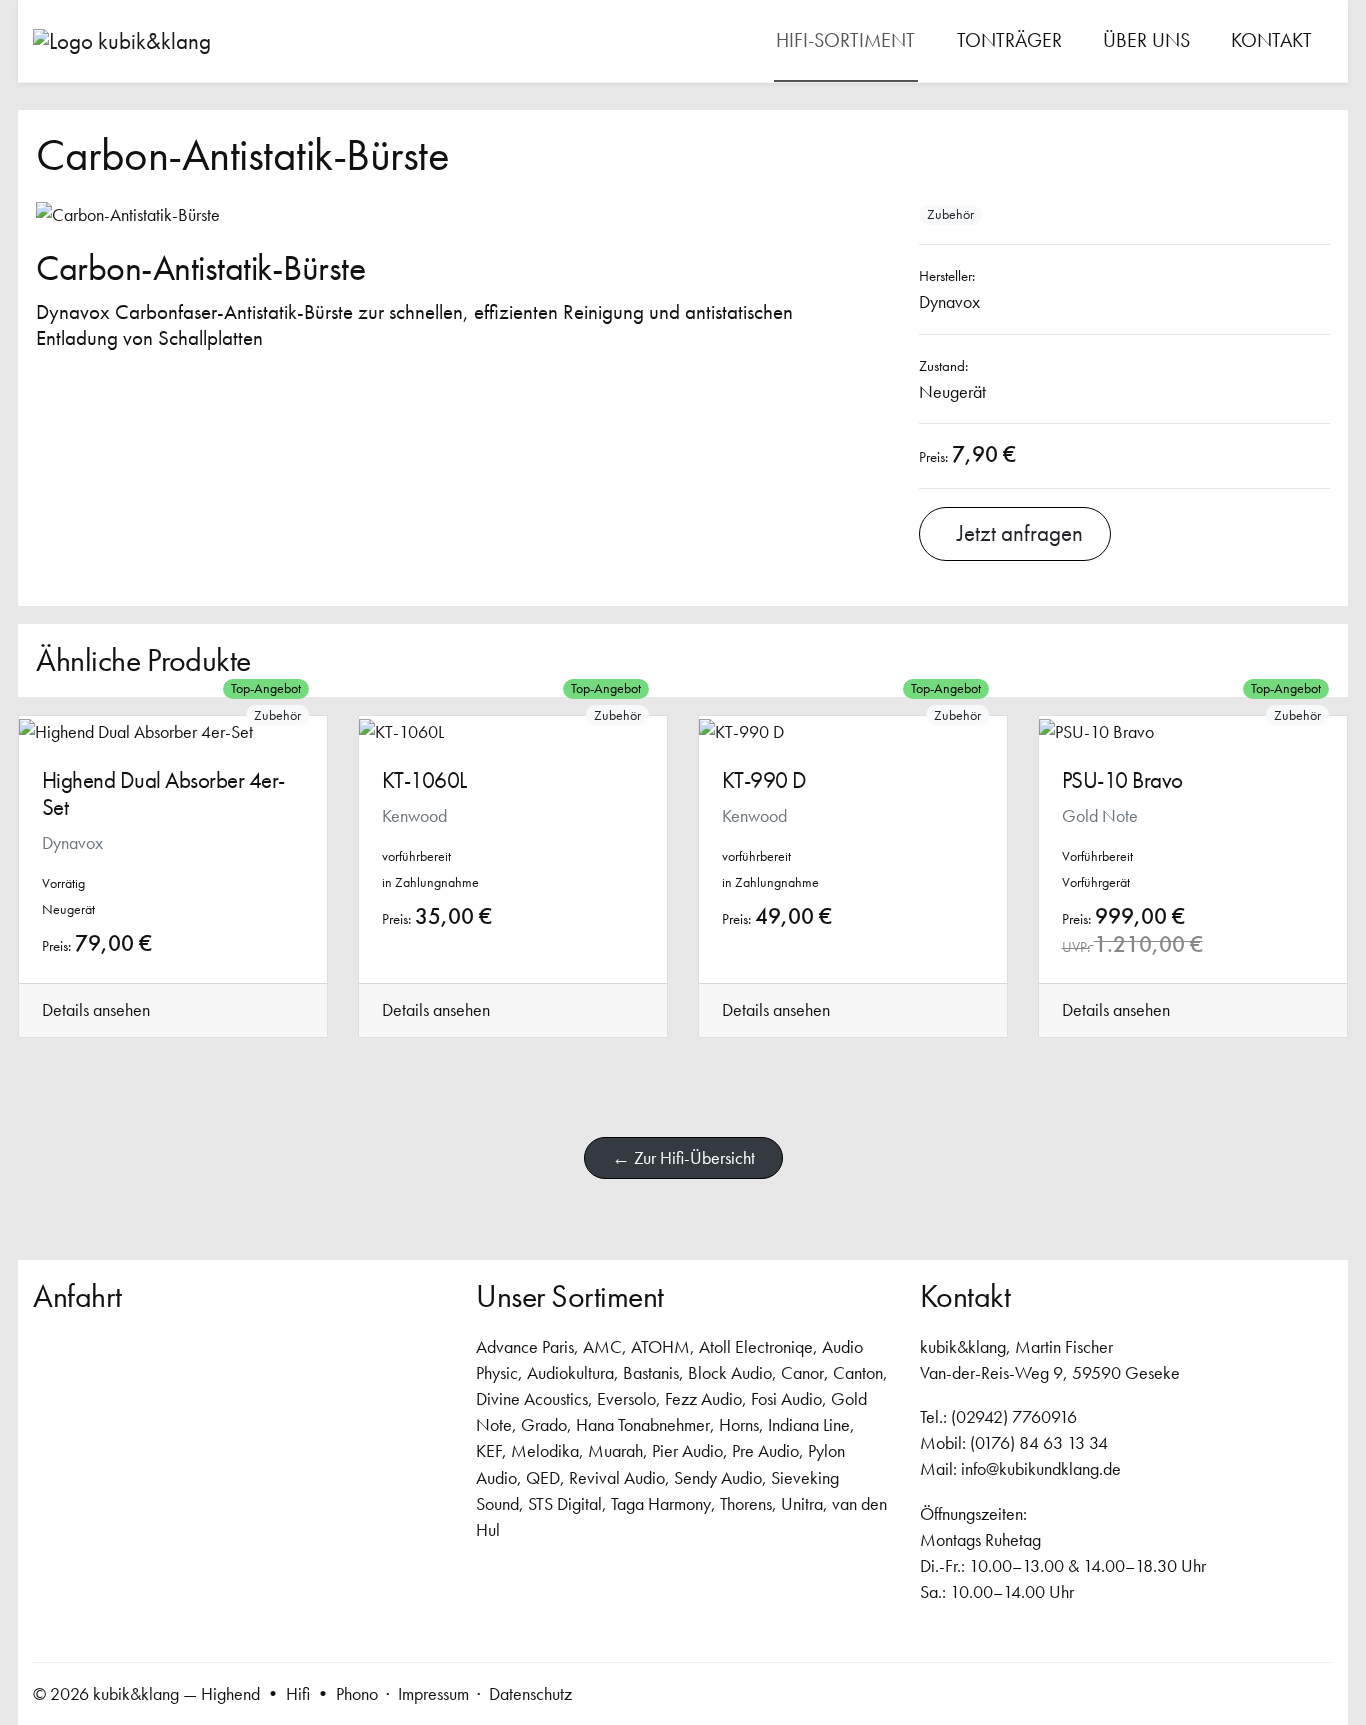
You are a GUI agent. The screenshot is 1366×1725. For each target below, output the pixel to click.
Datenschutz (530, 1693)
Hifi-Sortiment (845, 40)
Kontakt (1271, 40)
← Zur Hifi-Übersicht (683, 1157)
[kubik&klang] (122, 41)
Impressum (433, 1693)
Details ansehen (96, 1009)
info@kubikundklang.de (1041, 1468)
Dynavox (949, 301)
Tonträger (1009, 40)
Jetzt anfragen (1015, 533)
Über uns (1146, 40)
